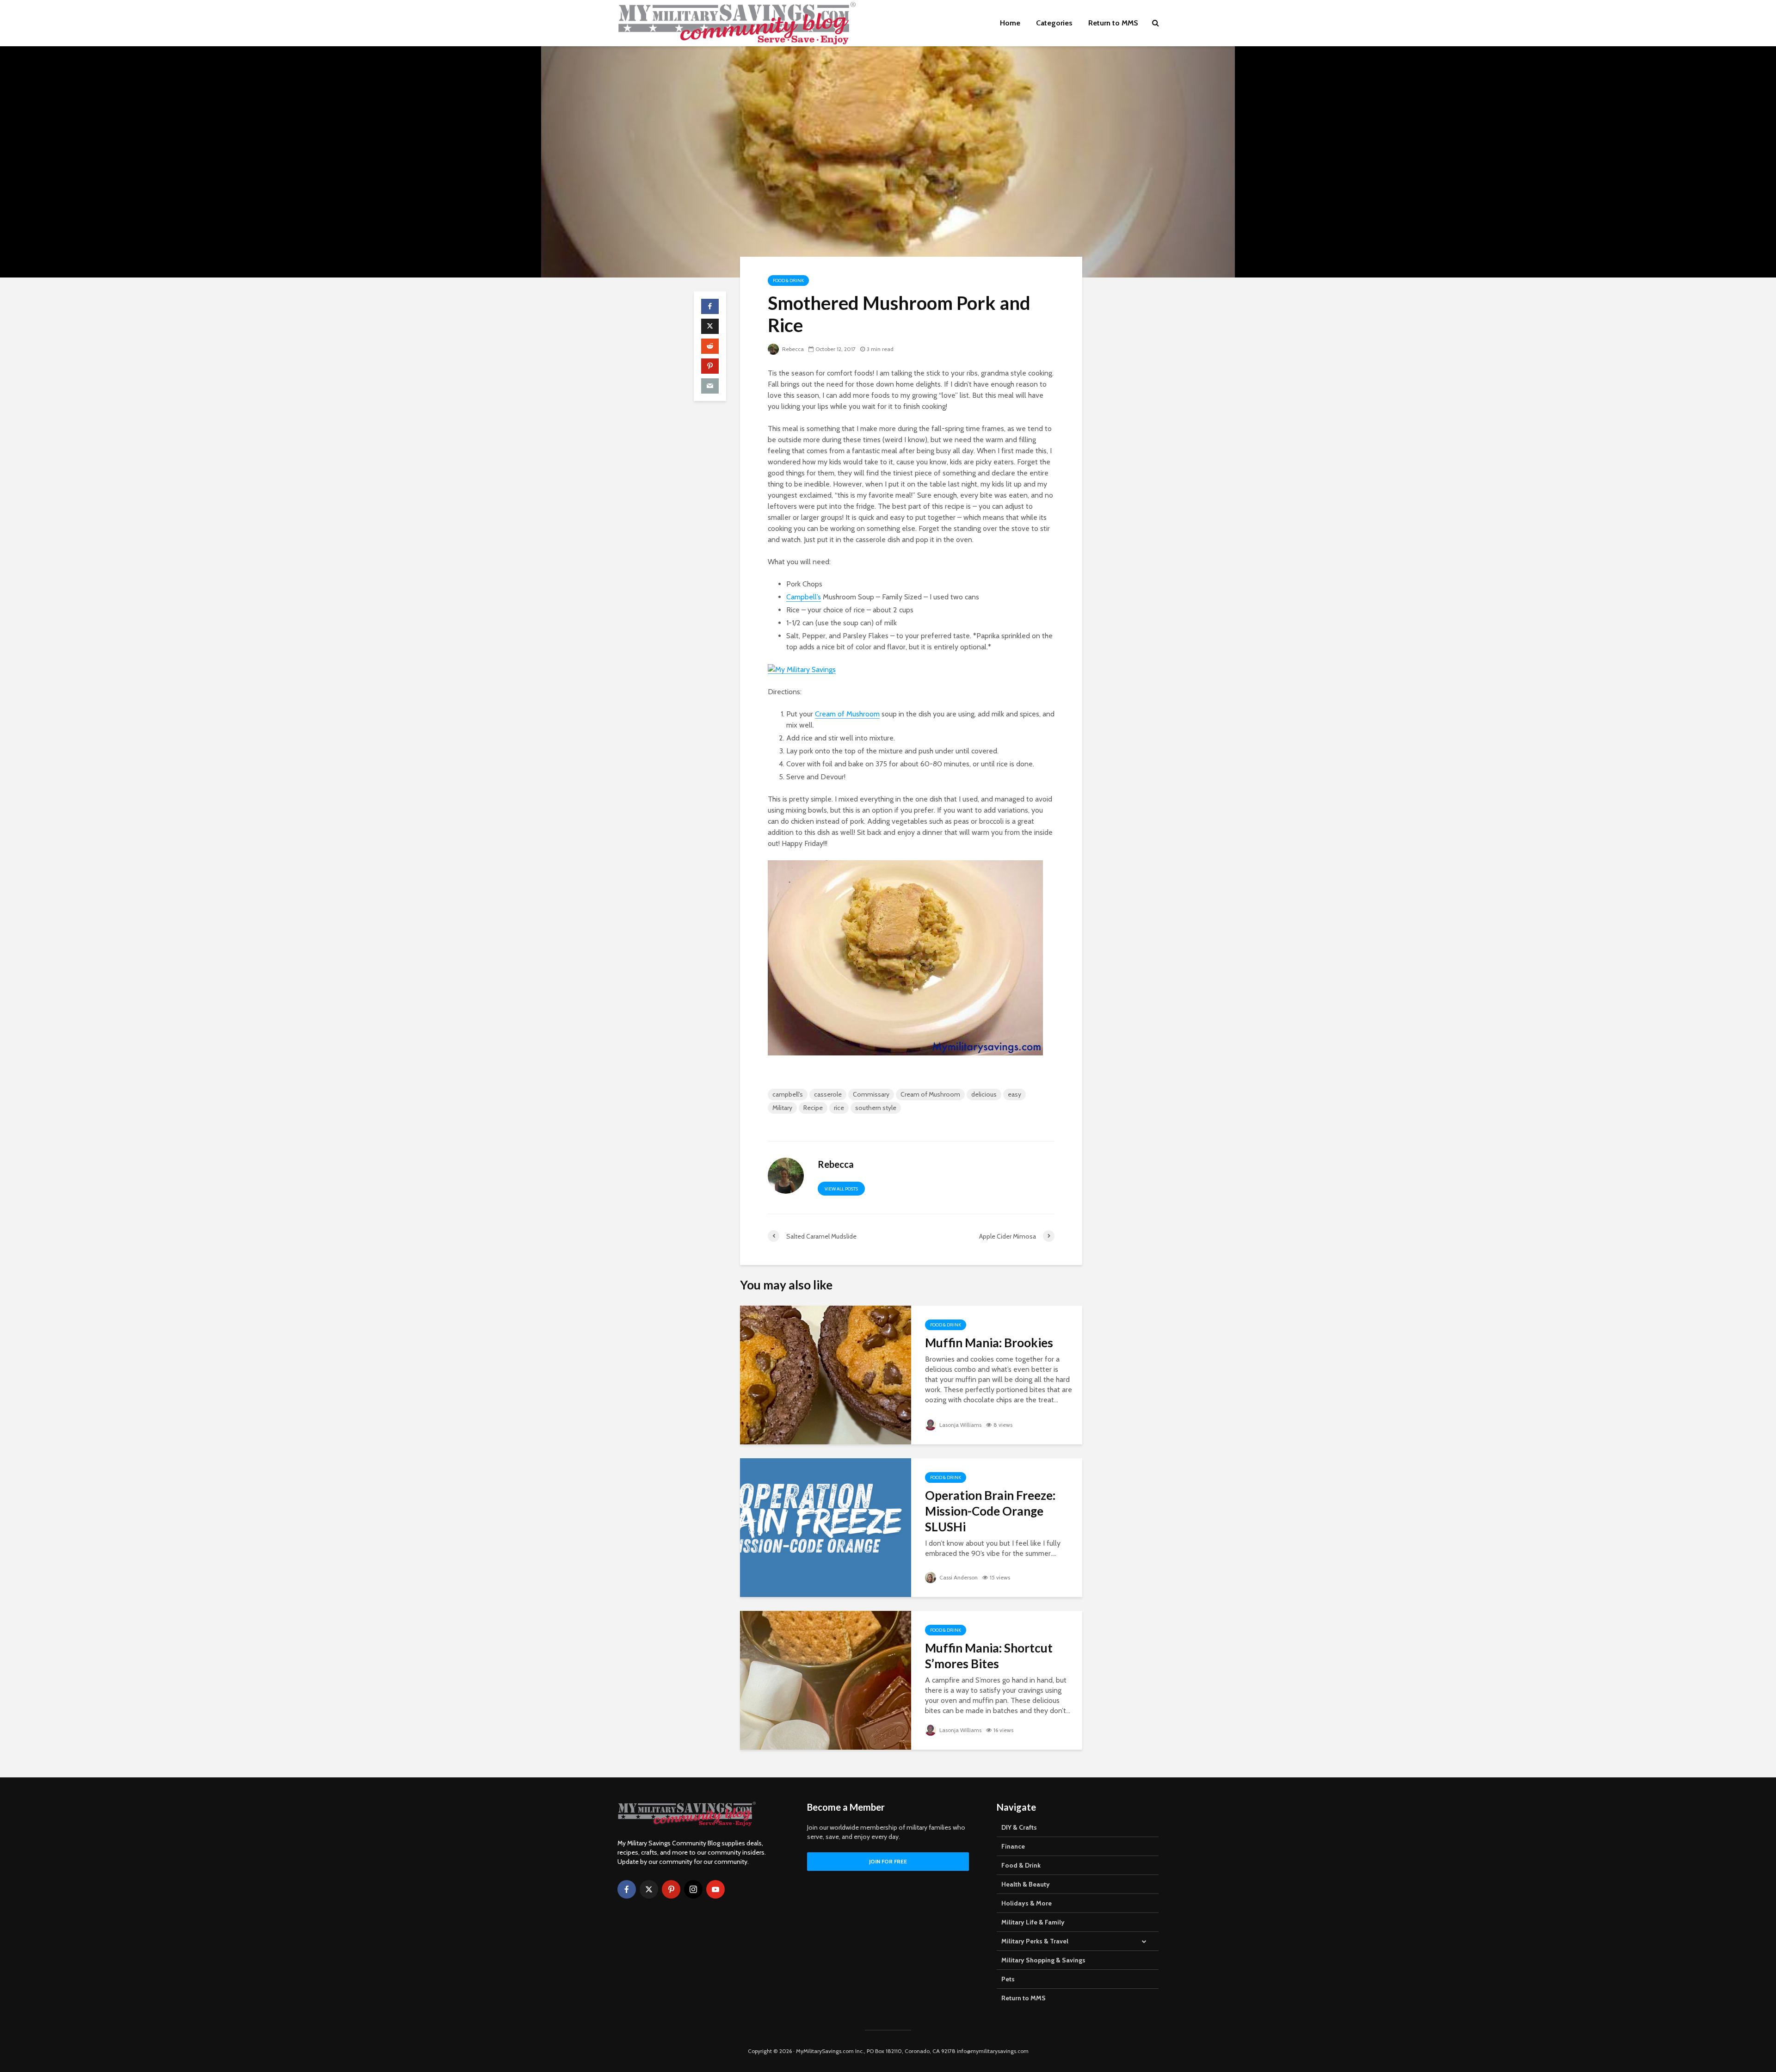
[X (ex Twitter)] (649, 1889)
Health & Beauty (1026, 1884)
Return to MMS (1113, 23)
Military (782, 1108)
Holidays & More (1027, 1903)
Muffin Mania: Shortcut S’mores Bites (989, 1656)
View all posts (841, 1189)
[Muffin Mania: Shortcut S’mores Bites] (826, 1680)
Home (1010, 23)
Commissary (871, 1094)
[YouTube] (715, 1889)
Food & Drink (788, 281)
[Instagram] (693, 1889)
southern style (876, 1108)
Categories (1054, 23)
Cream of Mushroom (847, 714)
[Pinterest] (671, 1889)
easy (1014, 1094)
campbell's (788, 1094)
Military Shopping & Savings (1043, 1960)
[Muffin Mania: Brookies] (826, 1374)
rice (839, 1108)
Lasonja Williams (960, 1425)
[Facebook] (627, 1889)
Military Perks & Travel (1035, 1941)
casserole (828, 1094)
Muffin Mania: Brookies (989, 1343)
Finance (1013, 1846)
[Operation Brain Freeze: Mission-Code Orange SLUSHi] (826, 1527)
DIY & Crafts (1019, 1827)
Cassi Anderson (958, 1577)
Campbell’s (804, 597)
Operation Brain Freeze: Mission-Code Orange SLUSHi (990, 1511)
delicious (984, 1094)
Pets (1008, 1979)
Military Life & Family (1033, 1922)
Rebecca (792, 349)
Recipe (813, 1108)
